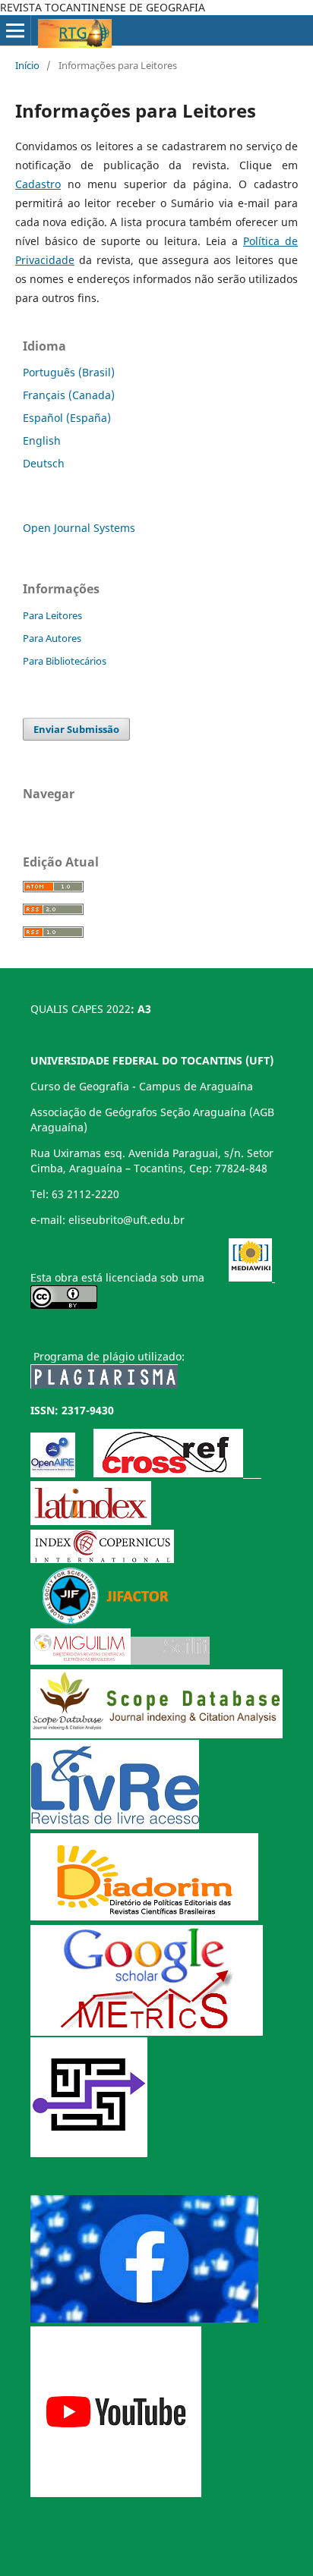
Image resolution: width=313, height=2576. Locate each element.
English (42, 440)
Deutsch (44, 463)
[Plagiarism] (104, 1384)
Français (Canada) (69, 395)
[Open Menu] (15, 30)
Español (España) (67, 418)
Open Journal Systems (79, 528)
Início (27, 65)
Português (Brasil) (69, 372)
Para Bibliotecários (65, 661)
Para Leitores (52, 615)
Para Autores (52, 638)
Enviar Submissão (76, 729)
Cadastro (38, 184)
